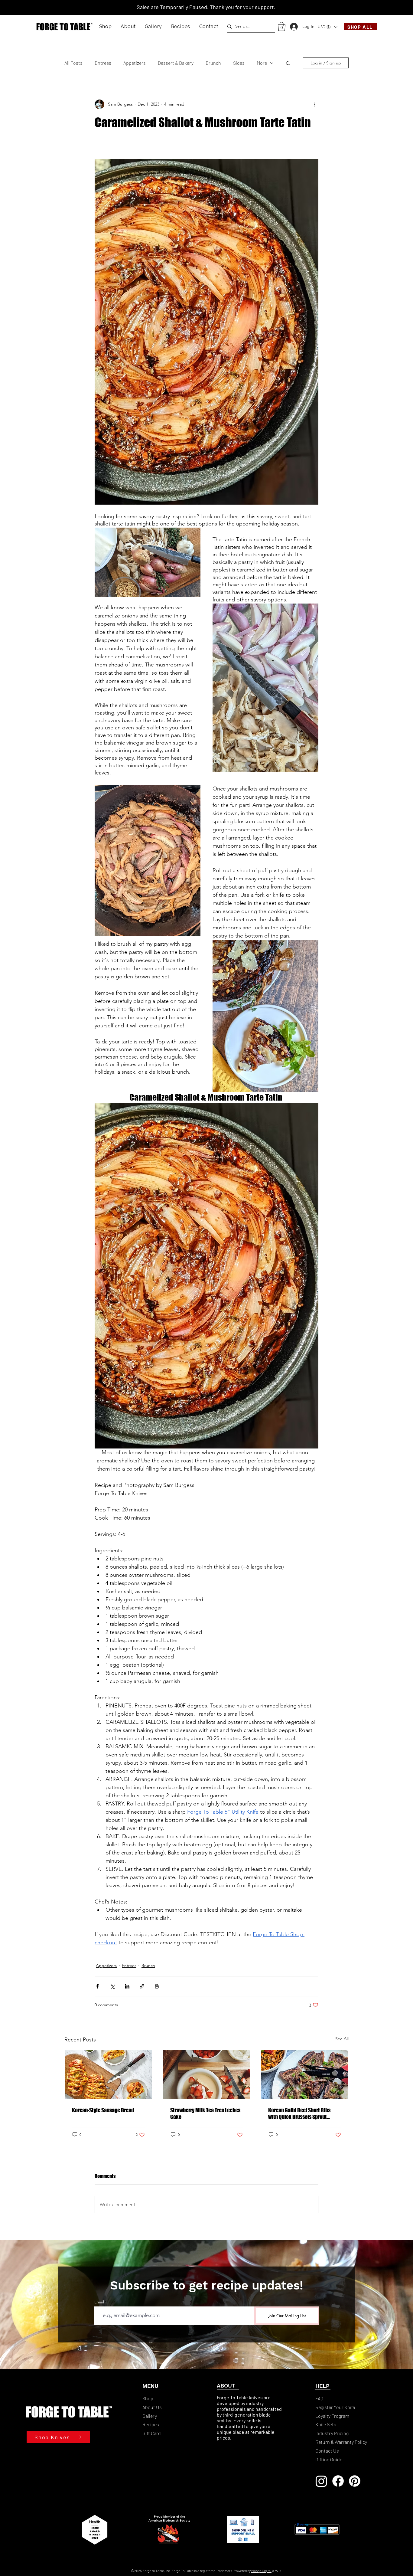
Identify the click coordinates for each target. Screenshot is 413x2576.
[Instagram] (321, 2481)
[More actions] (315, 104)
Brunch (213, 63)
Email (99, 2302)
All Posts (73, 63)
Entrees (103, 63)
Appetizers (135, 63)
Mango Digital (261, 2571)
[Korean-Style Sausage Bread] (108, 2075)
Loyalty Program (333, 2416)
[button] (106, 26)
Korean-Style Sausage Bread (103, 2110)
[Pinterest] (355, 2481)
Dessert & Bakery (176, 63)
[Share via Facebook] (98, 1986)
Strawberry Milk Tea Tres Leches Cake (205, 2113)
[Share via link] (142, 1986)
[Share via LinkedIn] (127, 1986)
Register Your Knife (335, 2407)
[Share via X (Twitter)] (112, 1986)
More (262, 63)
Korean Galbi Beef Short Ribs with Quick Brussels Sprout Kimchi (299, 2113)
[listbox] (327, 27)
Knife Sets (326, 2424)
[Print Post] (157, 1986)
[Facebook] (338, 2481)
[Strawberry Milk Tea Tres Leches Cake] (207, 2075)
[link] (282, 27)
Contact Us (327, 2451)
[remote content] (207, 149)
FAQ (319, 2398)
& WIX (277, 2571)
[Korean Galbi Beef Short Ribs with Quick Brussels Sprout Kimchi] (305, 2075)
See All (342, 2039)
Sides (239, 63)
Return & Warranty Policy (341, 2442)
